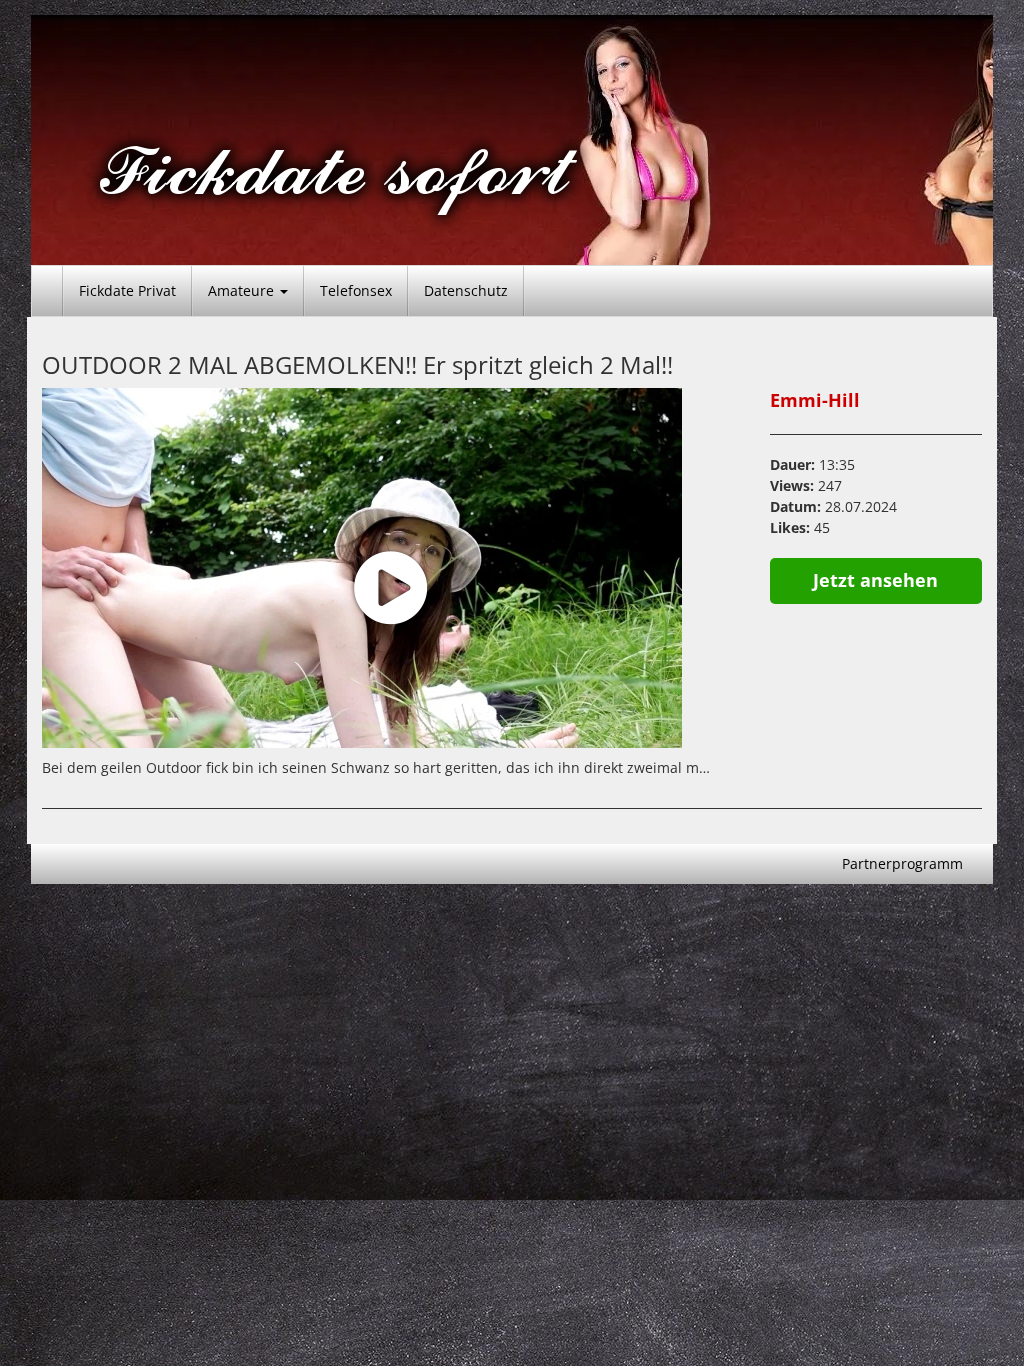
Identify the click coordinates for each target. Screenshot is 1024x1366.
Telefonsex (356, 290)
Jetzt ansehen (875, 580)
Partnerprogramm (902, 863)
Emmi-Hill (815, 400)
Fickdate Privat (127, 290)
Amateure (243, 290)
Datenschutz (466, 290)
